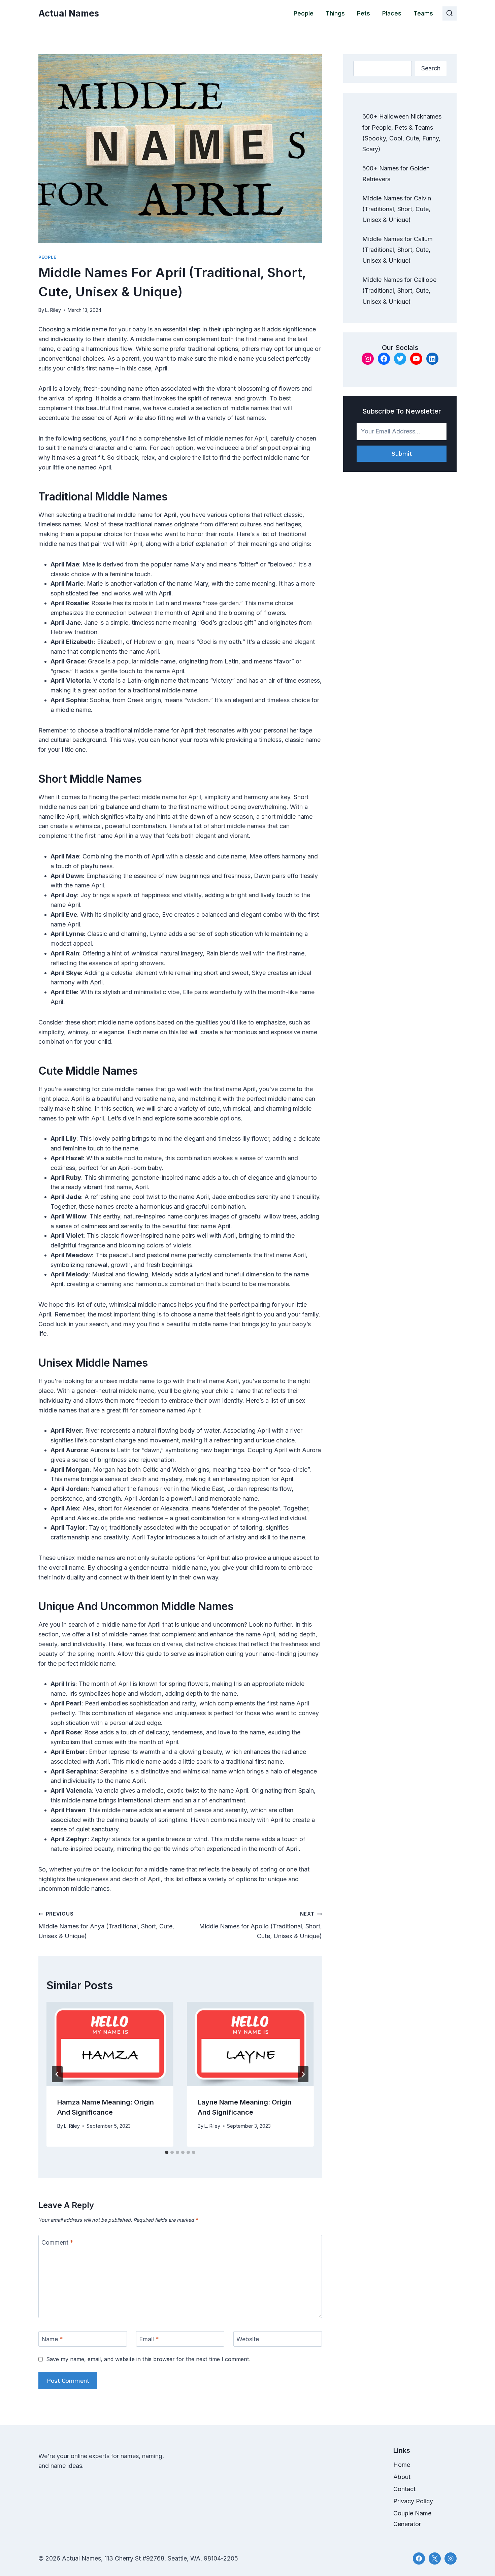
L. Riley (53, 310)
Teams (423, 13)
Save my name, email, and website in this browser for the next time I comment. (148, 2359)
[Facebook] (419, 2558)
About (402, 2477)
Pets (364, 13)
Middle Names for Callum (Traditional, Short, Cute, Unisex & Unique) (398, 250)
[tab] (167, 2152)
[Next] (303, 2074)
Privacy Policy (413, 2501)
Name (52, 2339)
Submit (402, 453)
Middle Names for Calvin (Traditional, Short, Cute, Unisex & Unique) (397, 209)
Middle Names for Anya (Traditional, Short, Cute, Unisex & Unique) (106, 1925)
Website (248, 2339)
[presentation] (110, 2044)
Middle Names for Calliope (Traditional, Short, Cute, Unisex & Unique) (399, 291)
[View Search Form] (450, 13)
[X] (435, 2558)
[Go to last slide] (57, 2074)
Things (335, 13)
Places (392, 13)
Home (402, 2465)
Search (431, 68)
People (304, 13)
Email (149, 2339)
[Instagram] (451, 2558)
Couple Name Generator (412, 2519)
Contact (404, 2489)
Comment (57, 2243)
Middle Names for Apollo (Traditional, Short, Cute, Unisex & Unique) (260, 1925)
